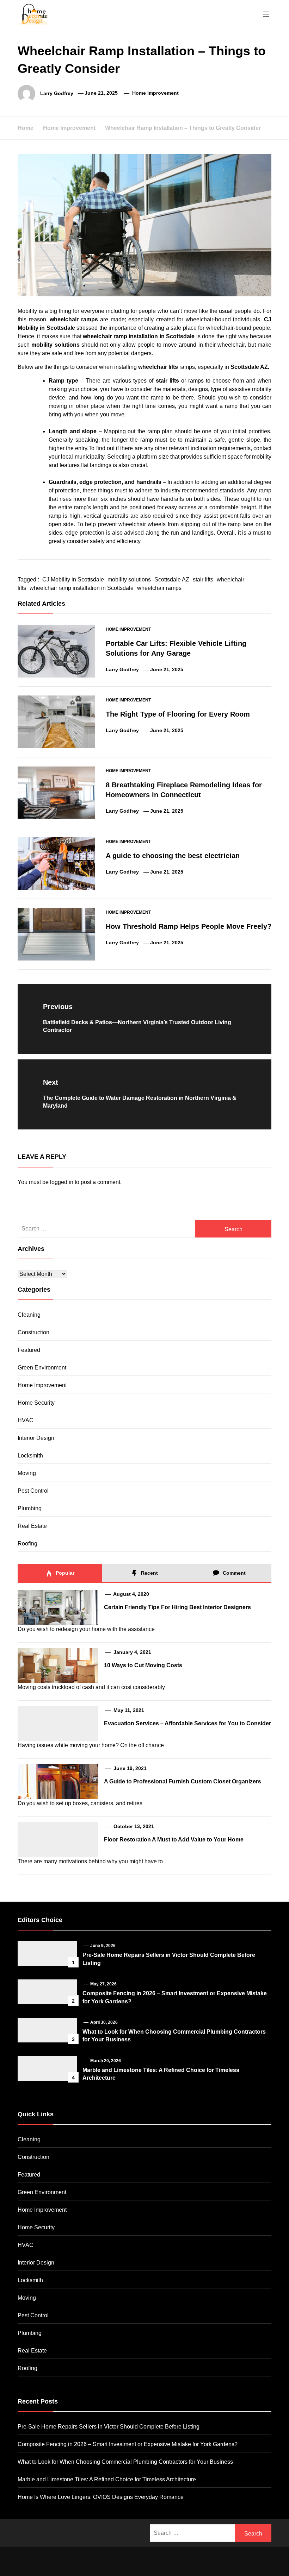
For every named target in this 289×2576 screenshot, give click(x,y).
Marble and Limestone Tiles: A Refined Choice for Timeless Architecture (107, 2479)
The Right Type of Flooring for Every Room (178, 714)
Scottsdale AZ (172, 580)
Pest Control (33, 1491)
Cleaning (29, 1315)
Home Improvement (155, 93)
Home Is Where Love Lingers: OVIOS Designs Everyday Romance (101, 2497)
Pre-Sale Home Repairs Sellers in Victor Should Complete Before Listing (109, 2427)
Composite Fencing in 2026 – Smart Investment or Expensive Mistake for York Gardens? (128, 2444)
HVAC (26, 1420)
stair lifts (203, 580)
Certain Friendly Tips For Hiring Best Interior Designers (177, 1607)
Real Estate (32, 1526)
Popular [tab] (64, 1573)
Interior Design (36, 1438)
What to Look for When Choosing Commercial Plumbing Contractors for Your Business (125, 2462)
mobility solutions (129, 580)
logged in (62, 1182)
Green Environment (42, 1368)
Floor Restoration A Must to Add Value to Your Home (174, 1840)
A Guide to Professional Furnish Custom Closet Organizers (183, 1781)
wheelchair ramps (159, 588)
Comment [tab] (233, 1573)
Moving (27, 1473)
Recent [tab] (149, 1573)
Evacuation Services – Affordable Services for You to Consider (187, 1723)
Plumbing (30, 1508)
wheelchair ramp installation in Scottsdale (82, 588)
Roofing (27, 1544)
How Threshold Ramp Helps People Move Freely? (189, 926)
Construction (33, 1332)
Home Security (36, 1403)
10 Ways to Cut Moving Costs (143, 1665)
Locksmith (30, 1456)
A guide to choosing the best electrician (173, 856)
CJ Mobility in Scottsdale (73, 580)
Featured (29, 1350)
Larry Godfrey (57, 93)
